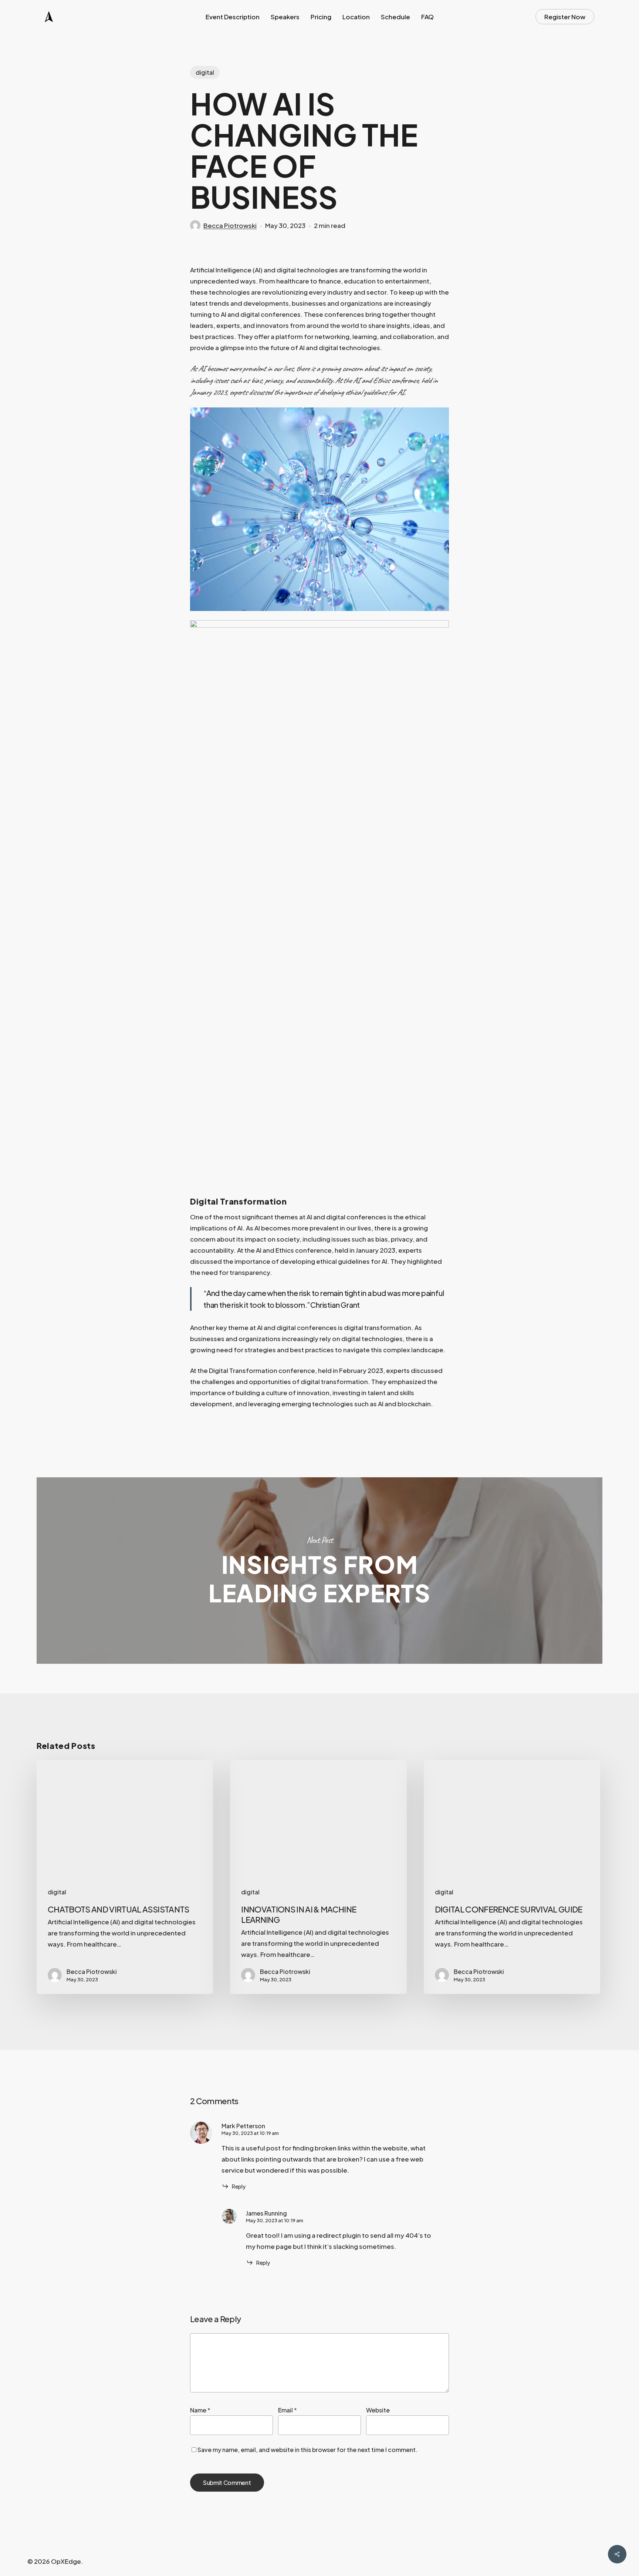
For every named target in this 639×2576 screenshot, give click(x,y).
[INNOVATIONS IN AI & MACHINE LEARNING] (318, 1877)
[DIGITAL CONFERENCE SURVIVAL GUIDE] (512, 1877)
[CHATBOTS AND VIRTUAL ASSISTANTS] (125, 1877)
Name (200, 2410)
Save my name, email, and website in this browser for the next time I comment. (307, 2450)
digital (205, 72)
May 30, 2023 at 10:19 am (250, 2133)
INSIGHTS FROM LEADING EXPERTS (319, 1571)
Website (378, 2410)
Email (288, 2410)
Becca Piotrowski (230, 225)
